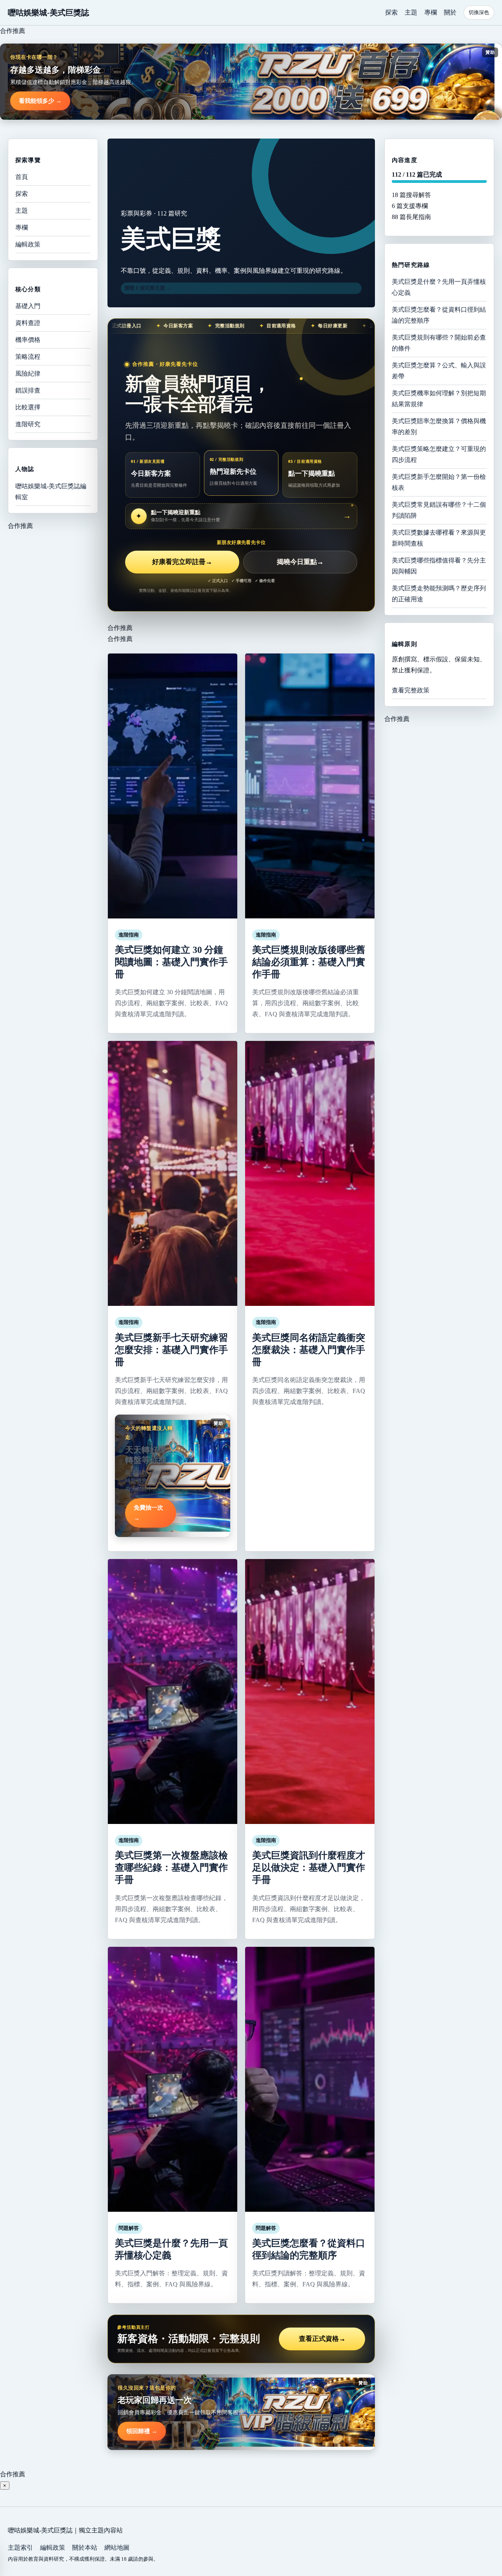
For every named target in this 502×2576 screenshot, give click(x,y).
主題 (411, 12)
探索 (391, 12)
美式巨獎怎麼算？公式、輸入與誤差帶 (439, 370)
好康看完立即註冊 (182, 562)
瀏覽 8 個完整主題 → (148, 288)
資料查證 (28, 323)
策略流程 (28, 357)
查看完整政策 (411, 690)
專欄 (431, 12)
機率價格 (28, 340)
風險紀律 (28, 373)
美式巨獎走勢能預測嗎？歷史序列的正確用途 (439, 593)
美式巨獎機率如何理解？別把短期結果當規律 (439, 398)
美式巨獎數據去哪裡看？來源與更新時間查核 (439, 538)
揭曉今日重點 (300, 562)
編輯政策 (28, 244)
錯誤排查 (28, 390)
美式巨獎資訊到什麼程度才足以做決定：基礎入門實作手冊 (309, 1868)
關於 (450, 12)
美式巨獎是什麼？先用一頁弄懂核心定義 (439, 287)
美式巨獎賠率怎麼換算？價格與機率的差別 (439, 426)
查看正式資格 (322, 2339)
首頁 (22, 177)
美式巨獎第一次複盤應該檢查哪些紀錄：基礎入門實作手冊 (171, 1868)
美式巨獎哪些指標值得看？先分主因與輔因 (439, 565)
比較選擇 (28, 407)
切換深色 (479, 12)
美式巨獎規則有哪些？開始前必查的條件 (439, 342)
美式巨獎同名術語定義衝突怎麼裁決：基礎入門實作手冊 (309, 1350)
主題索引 (20, 2548)
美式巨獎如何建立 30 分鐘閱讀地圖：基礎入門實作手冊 (171, 962)
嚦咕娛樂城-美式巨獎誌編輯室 (51, 491)
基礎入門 (28, 306)
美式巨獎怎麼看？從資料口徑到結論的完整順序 (439, 315)
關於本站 (85, 2548)
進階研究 (28, 424)
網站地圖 (117, 2548)
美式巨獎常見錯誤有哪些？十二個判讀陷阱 (439, 510)
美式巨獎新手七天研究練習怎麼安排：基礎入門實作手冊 (171, 1350)
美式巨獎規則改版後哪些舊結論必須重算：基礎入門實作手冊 (309, 962)
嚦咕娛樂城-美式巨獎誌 (48, 13)
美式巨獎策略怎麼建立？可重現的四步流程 (439, 454)
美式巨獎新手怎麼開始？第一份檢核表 (439, 482)
